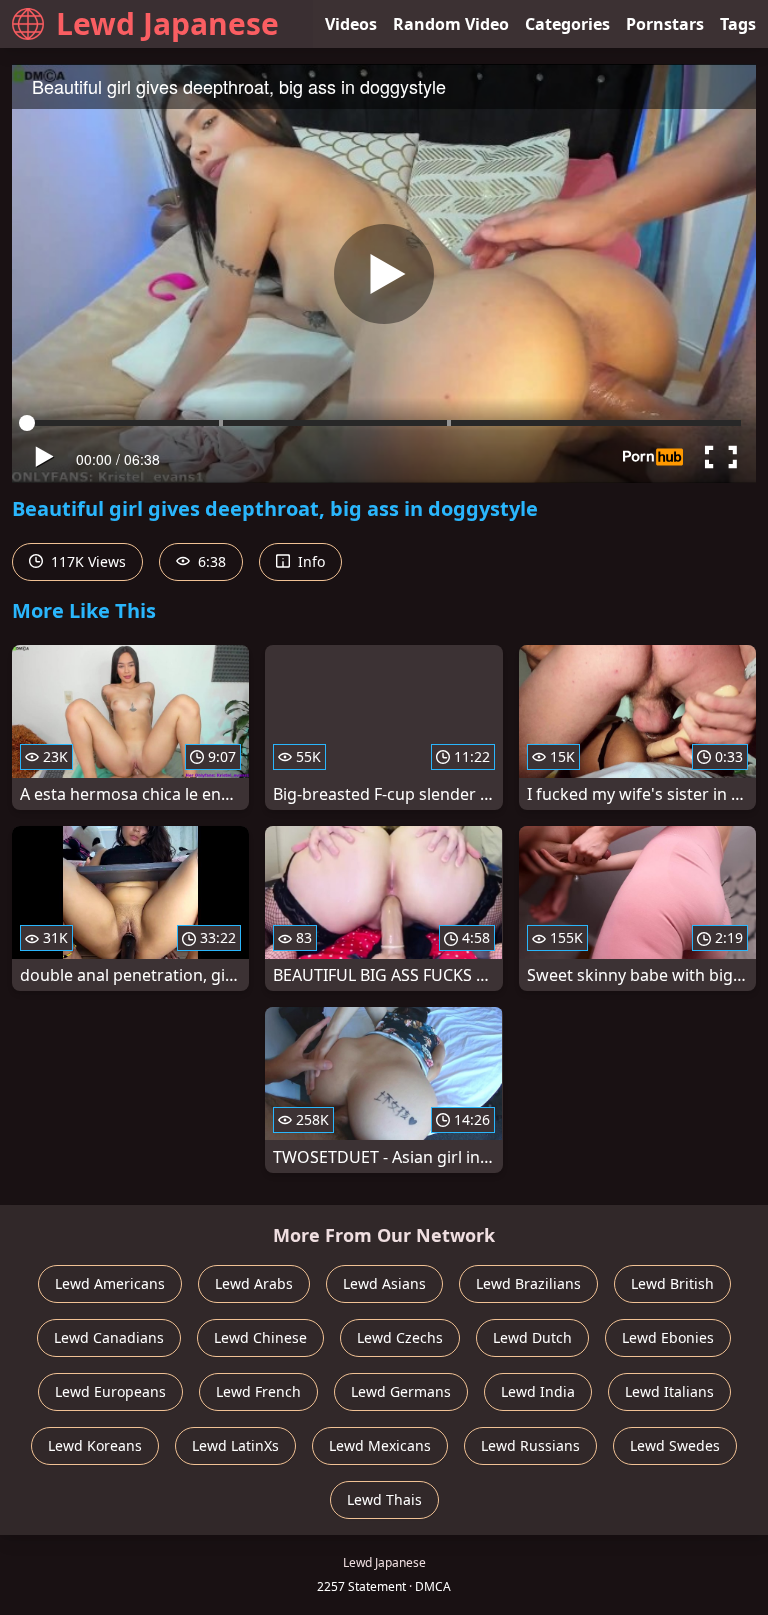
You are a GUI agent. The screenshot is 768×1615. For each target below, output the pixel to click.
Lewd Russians (530, 1445)
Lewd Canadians (109, 1337)
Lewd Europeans (110, 1391)
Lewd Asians (384, 1283)
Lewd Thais (384, 1499)
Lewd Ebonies (668, 1337)
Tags (738, 24)
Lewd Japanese (167, 23)
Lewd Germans (401, 1391)
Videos (351, 24)
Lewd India (538, 1391)
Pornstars (665, 24)
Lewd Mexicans (380, 1445)
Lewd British (672, 1283)
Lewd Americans (110, 1283)
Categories (567, 24)
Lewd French (258, 1391)
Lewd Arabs (254, 1283)
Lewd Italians (669, 1391)
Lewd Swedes (675, 1445)
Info (309, 561)
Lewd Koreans (95, 1445)
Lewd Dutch (532, 1337)
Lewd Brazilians (528, 1283)
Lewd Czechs (400, 1337)
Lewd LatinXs (235, 1445)
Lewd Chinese (260, 1337)
